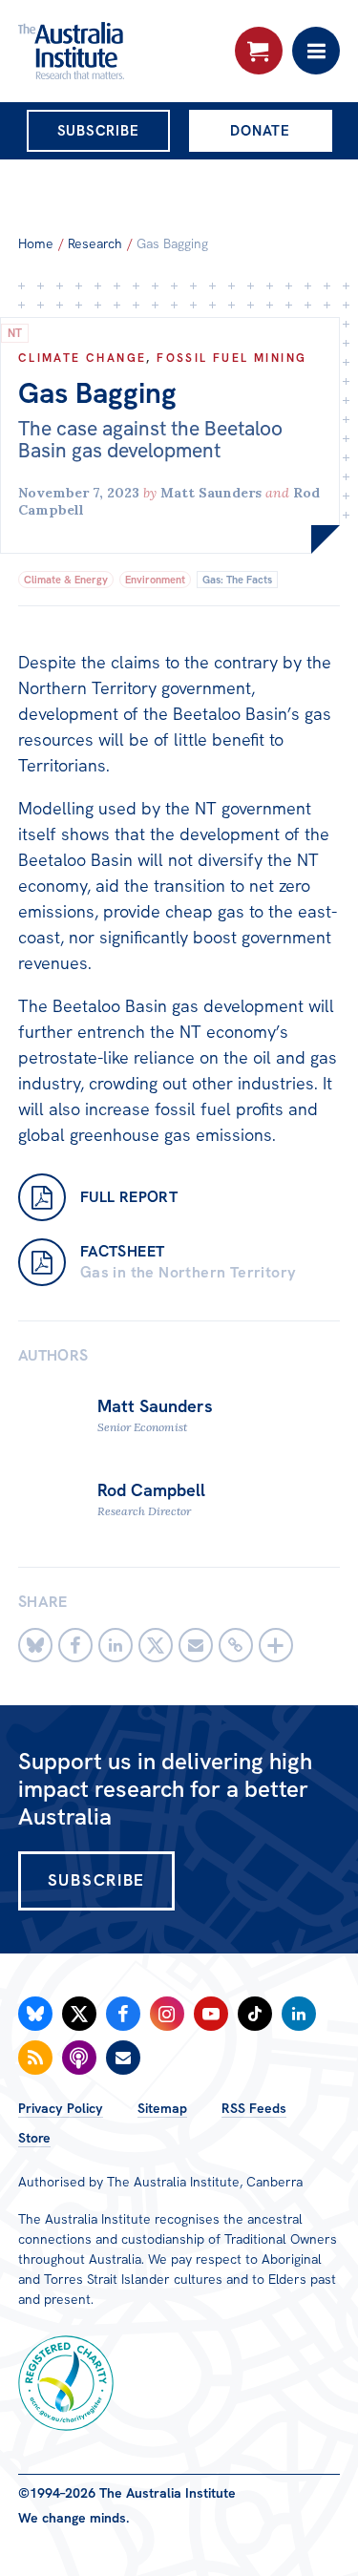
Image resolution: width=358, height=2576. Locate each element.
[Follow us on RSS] (35, 2058)
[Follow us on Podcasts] (79, 2058)
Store (34, 2138)
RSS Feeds (254, 2108)
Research (95, 243)
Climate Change (83, 358)
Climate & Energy (66, 580)
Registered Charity (66, 2383)
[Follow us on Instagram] (167, 2014)
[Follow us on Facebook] (123, 2014)
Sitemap (162, 2108)
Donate (260, 131)
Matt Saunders (211, 493)
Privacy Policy (61, 2108)
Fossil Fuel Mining (232, 358)
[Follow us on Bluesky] (35, 2014)
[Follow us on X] (79, 2014)
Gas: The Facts (237, 580)
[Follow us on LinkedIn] (299, 2014)
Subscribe (98, 131)
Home (36, 243)
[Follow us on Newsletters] (123, 2058)
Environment (155, 580)
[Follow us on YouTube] (211, 2014)
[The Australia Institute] (121, 51)
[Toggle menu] (316, 51)
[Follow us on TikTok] (255, 2014)
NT (15, 333)
